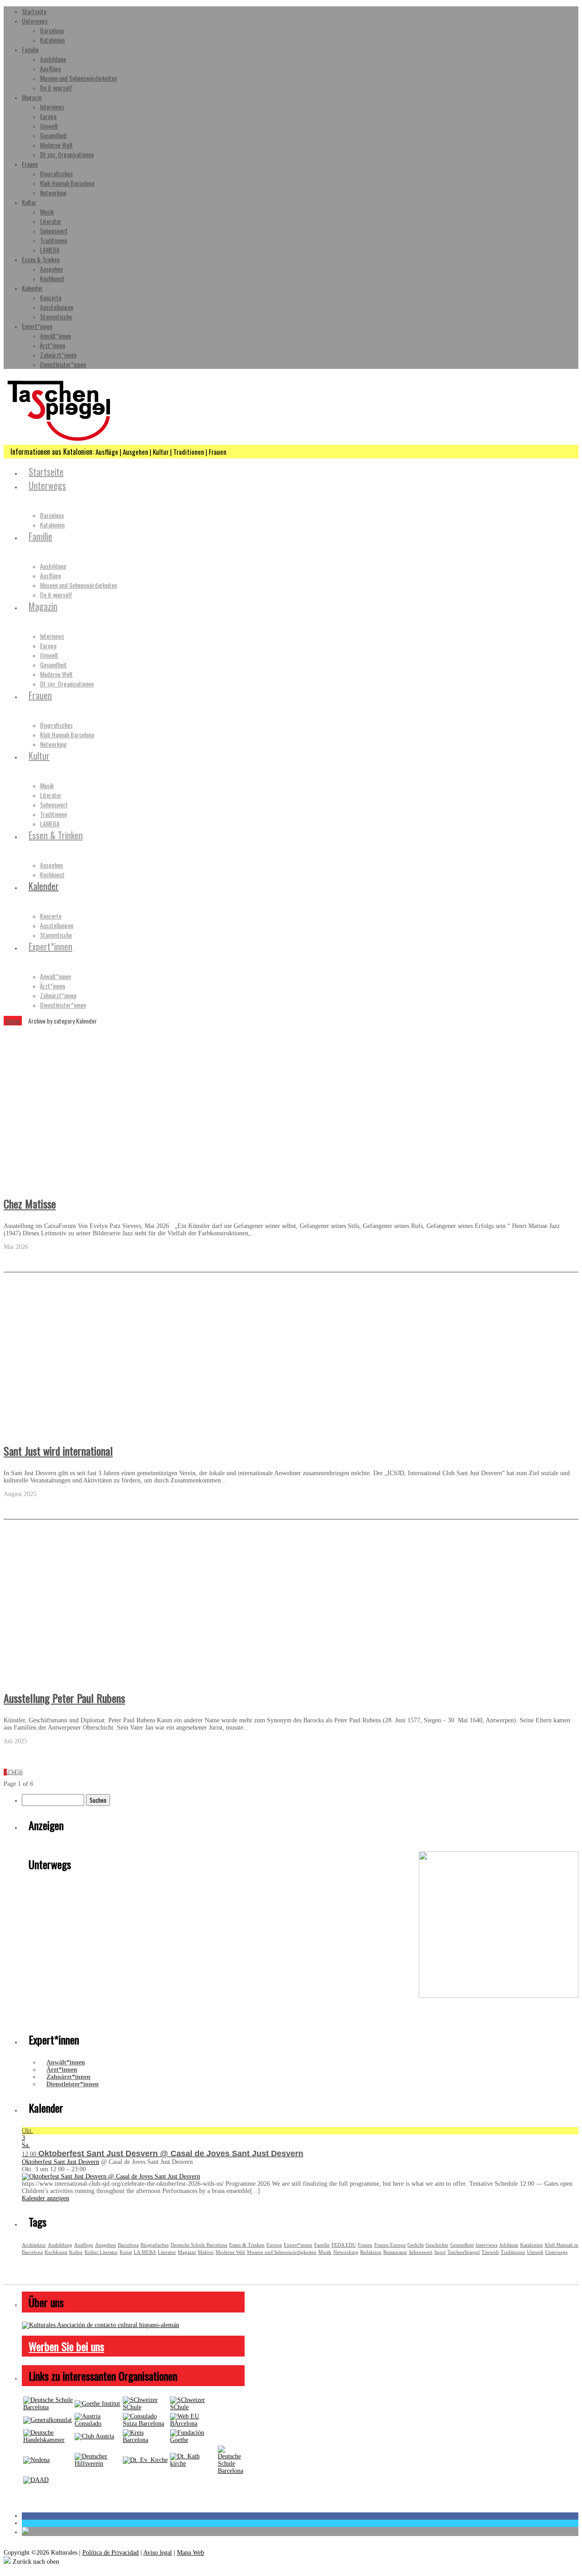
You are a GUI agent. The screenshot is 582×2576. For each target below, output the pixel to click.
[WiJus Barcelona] (231, 2471)
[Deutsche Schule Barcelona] (48, 2407)
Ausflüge (50, 68)
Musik (47, 211)
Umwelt (49, 126)
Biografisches (56, 173)
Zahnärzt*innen (58, 355)
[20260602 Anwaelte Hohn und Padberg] (499, 1996)
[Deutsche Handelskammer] (48, 2440)
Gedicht (416, 2245)
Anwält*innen (55, 336)
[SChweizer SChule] (146, 2407)
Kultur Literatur (101, 2252)
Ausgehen (51, 269)
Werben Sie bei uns (66, 2346)
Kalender (32, 288)
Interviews (52, 107)
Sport (440, 2252)
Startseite (34, 11)
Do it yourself (56, 87)
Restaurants (395, 2252)
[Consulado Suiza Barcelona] (146, 2424)
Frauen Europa (390, 2245)
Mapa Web (191, 2553)
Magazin (32, 97)
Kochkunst (52, 278)
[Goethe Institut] (97, 2404)
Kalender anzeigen (45, 2198)
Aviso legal (158, 2553)
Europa (48, 116)
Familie (30, 49)
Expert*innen (37, 326)
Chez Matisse (30, 1203)
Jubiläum (509, 2245)
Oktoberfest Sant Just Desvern (60, 2162)
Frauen (30, 164)
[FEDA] (193, 2407)
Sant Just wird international (58, 1451)
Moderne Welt (56, 145)
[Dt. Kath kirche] (193, 2464)
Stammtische (56, 316)
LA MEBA (145, 2252)
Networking (53, 192)
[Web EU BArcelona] (193, 2424)
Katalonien (52, 40)
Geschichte (437, 2245)
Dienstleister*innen (63, 364)
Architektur (34, 2245)
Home (13, 1021)
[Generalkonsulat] (48, 2420)
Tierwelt (490, 2252)
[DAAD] (36, 2480)
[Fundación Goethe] (193, 2440)
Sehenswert (54, 231)
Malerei (206, 2252)
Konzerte (51, 297)
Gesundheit (53, 135)
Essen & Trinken (41, 259)
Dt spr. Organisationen (67, 154)
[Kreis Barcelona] (146, 2440)
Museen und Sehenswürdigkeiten (78, 78)
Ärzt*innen (53, 345)
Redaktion (371, 2252)
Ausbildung (53, 59)
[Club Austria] (94, 2436)
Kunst (126, 2252)
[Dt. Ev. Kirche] (145, 2460)
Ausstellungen (57, 307)
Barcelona (52, 30)
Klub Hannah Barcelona (67, 183)
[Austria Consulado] (98, 2424)
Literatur (51, 221)
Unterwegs (35, 21)
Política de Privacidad (110, 2553)
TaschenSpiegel (464, 2252)
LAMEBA (50, 250)
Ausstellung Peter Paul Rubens (64, 1698)
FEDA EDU (344, 2245)
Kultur (29, 202)
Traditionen (53, 240)
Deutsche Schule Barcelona (199, 2245)
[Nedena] (36, 2460)
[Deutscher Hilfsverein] (98, 2464)
